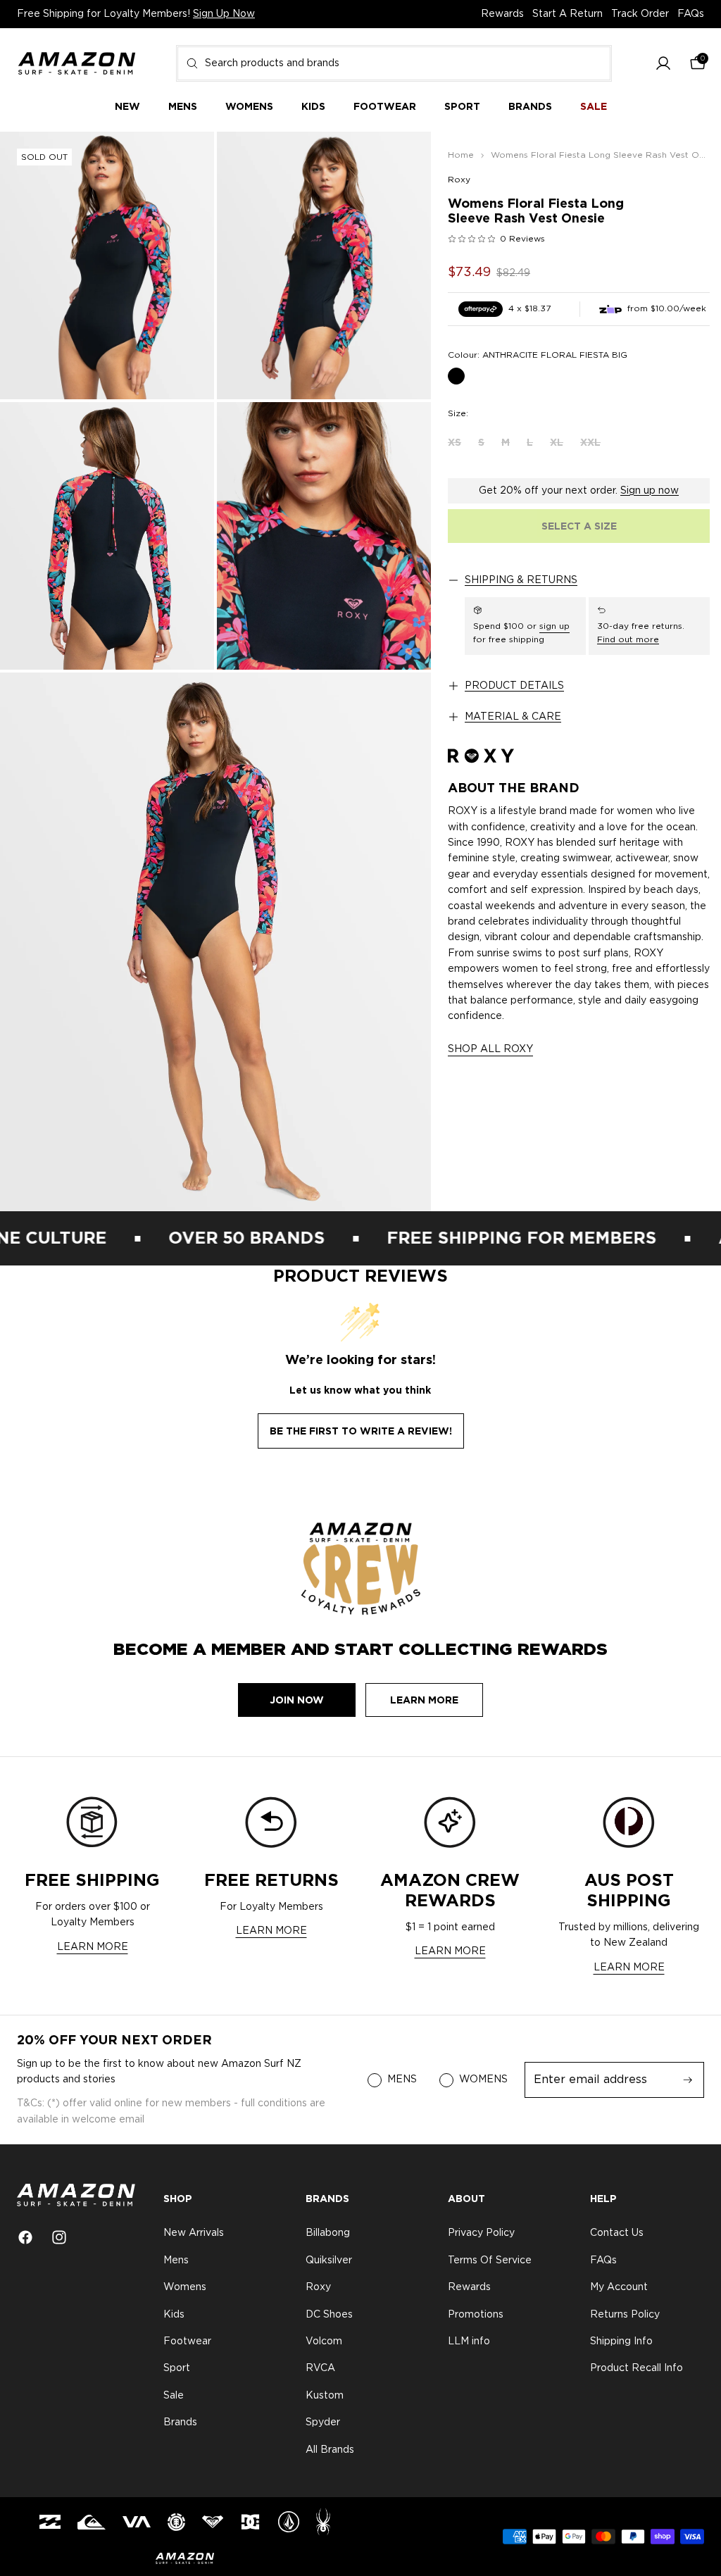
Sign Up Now (224, 14)
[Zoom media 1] (107, 265)
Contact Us (617, 2234)
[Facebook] (25, 2237)
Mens (176, 2261)
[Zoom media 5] (215, 942)
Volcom (324, 2341)
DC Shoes (329, 2315)
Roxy (459, 180)
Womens (185, 2287)
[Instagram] (59, 2237)
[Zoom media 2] (324, 265)
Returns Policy (625, 2315)
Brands (180, 2422)
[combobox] (394, 63)
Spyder (323, 2422)
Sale (174, 2396)
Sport (177, 2369)
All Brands (330, 2450)
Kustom (325, 2396)
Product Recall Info (637, 2369)
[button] (663, 64)
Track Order (640, 14)
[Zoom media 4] (324, 536)
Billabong (328, 2234)
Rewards (502, 14)
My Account (619, 2287)
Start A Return (568, 14)
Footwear (187, 2341)
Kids (174, 2315)
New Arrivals (194, 2234)
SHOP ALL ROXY (490, 1049)
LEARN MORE (93, 1947)
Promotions (476, 2315)
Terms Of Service (490, 2261)
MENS (402, 2080)
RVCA (320, 2369)
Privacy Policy (481, 2234)
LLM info (469, 2341)
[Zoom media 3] (107, 536)
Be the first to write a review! (361, 1431)
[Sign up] (688, 2080)
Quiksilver (329, 2261)
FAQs (691, 14)
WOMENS (483, 2080)
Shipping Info (621, 2341)
